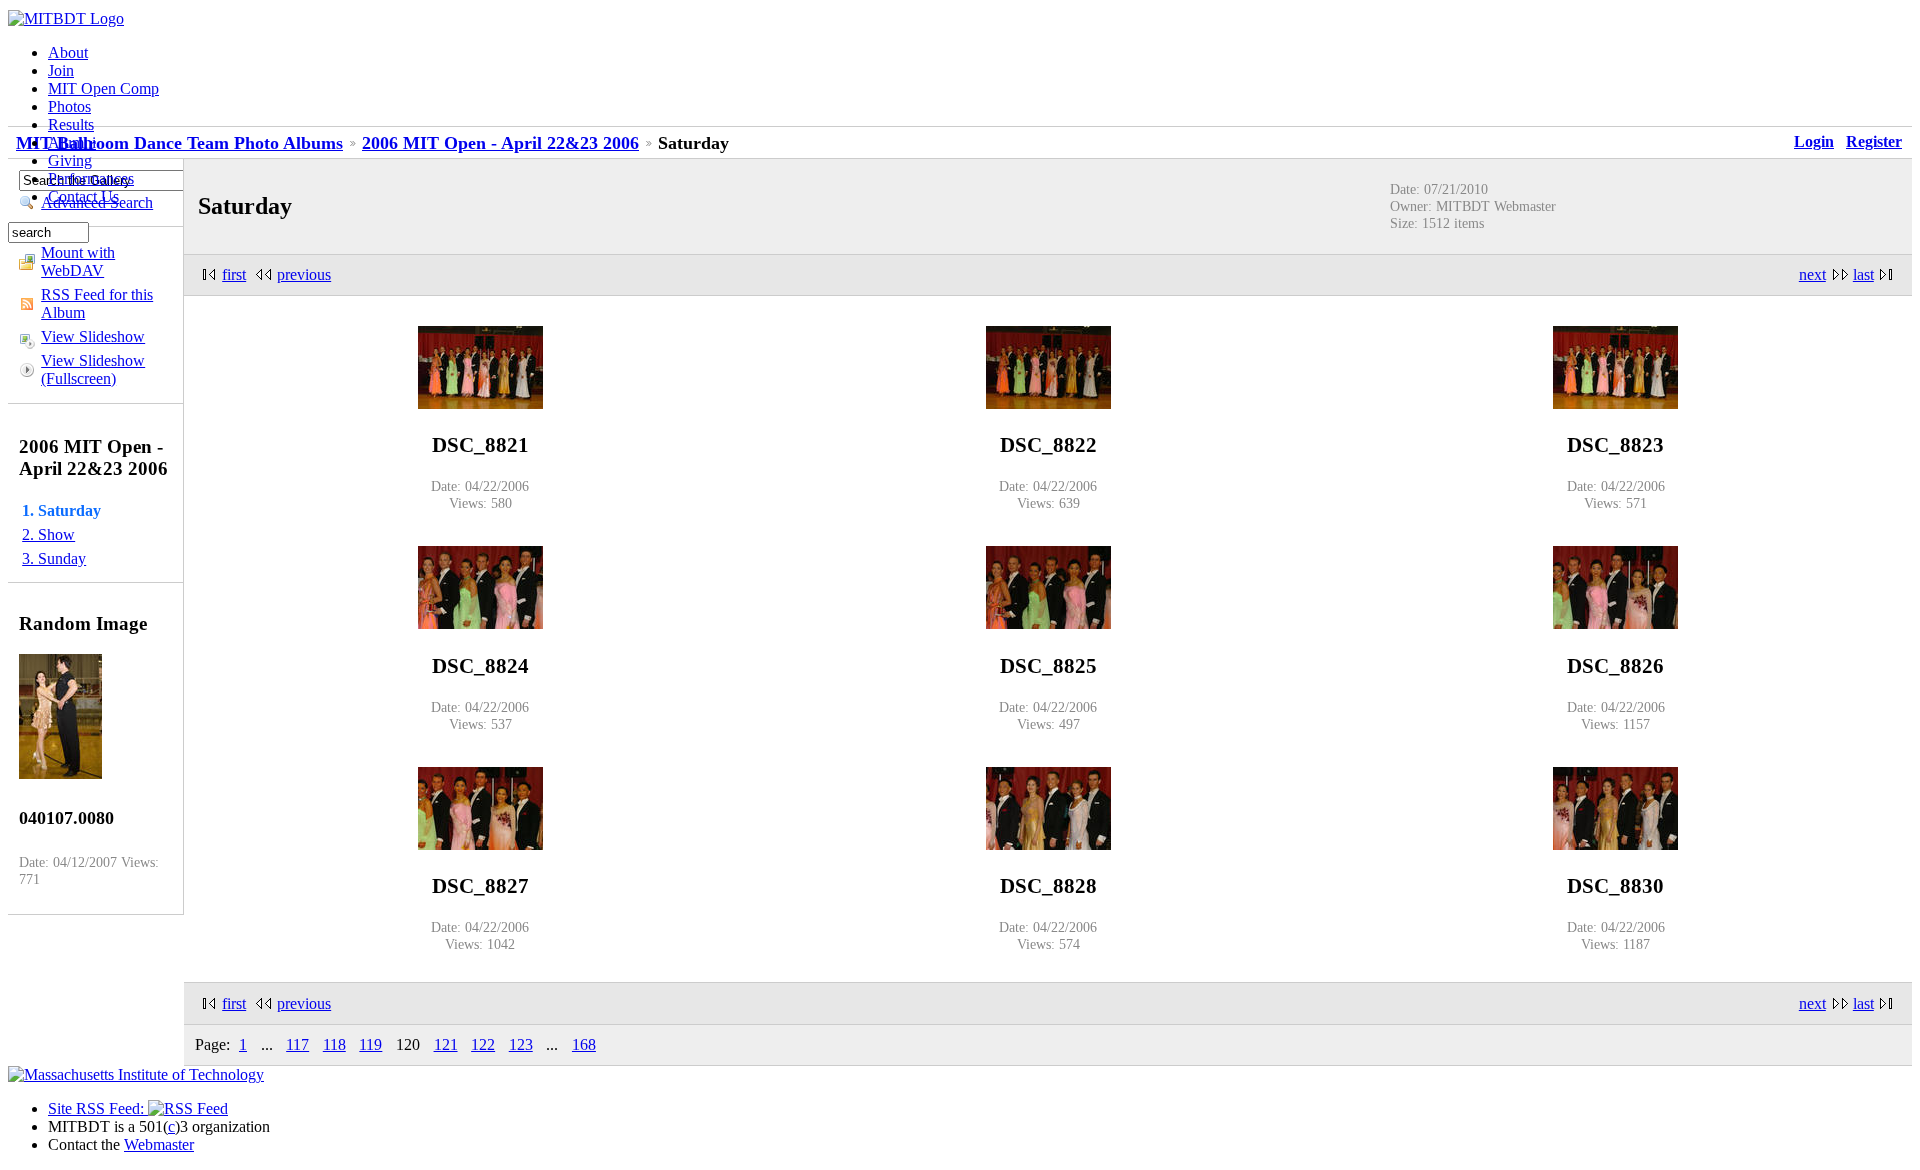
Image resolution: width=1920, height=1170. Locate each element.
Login (1814, 141)
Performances (91, 178)
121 (446, 1044)
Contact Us (83, 196)
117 (297, 1044)
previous (304, 274)
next (1812, 274)
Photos (69, 106)
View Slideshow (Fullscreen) (93, 369)
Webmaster (159, 1144)
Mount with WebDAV (78, 261)
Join (61, 70)
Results (71, 124)
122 (483, 1044)
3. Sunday (54, 558)
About (68, 52)
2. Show (48, 534)
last (1863, 274)
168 (584, 1044)
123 (521, 1044)
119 (370, 1044)
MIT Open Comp (103, 88)
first (234, 274)
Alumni (72, 142)
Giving (70, 160)
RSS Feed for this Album (97, 303)
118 (334, 1044)
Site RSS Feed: (98, 1108)
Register (1874, 141)
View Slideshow (93, 336)
